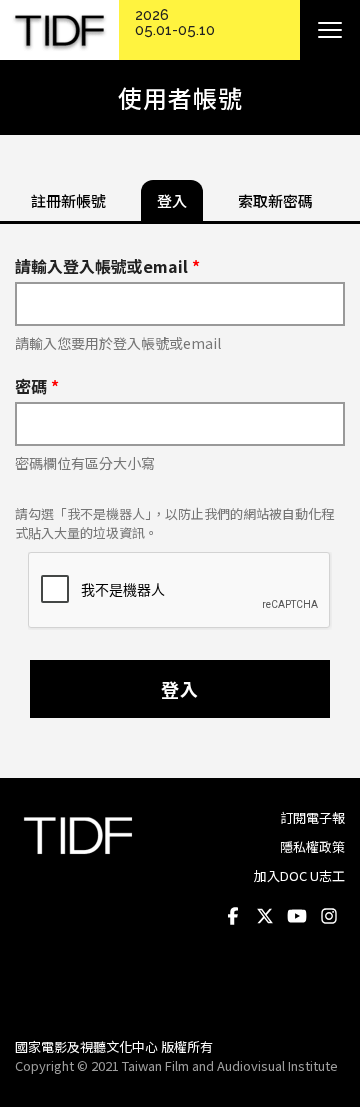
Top (325, 995)
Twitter (265, 916)
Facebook (233, 916)
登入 (180, 689)
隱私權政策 (312, 846)
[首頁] (59, 30)
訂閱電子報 (312, 817)
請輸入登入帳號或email (107, 266)
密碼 (37, 386)
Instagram (329, 916)
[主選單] (330, 30)
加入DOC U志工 (299, 875)
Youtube (297, 916)
